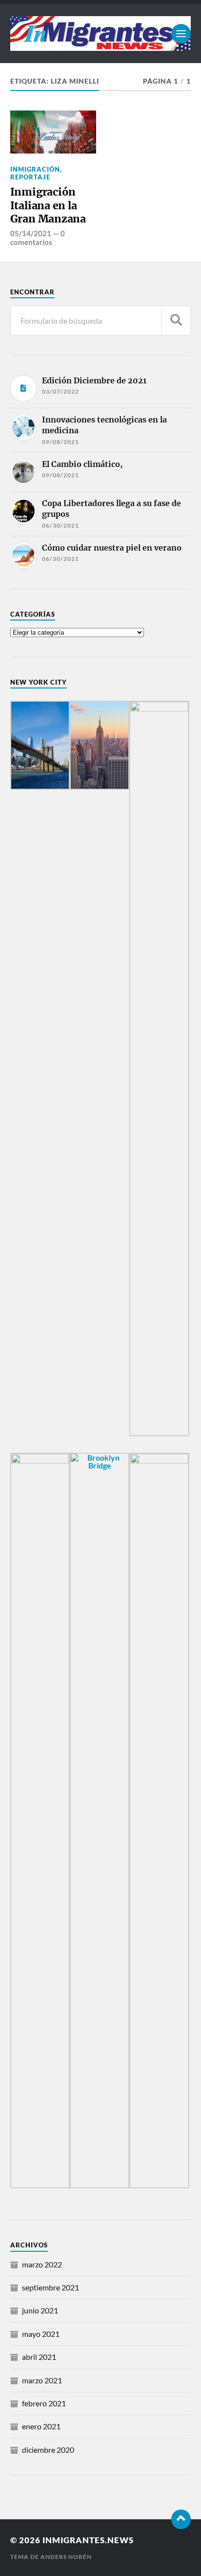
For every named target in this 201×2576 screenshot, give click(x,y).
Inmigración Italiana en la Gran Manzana (48, 205)
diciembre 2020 (48, 2450)
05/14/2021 (31, 233)
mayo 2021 (41, 2334)
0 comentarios (38, 238)
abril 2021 (39, 2357)
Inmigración (35, 169)
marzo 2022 (42, 2264)
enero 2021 (41, 2426)
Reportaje (30, 177)
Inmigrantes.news (88, 2540)
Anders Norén (66, 2557)
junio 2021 (40, 2310)
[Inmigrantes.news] (101, 33)
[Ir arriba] (181, 2519)
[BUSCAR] (176, 321)
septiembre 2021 (50, 2287)
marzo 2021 (42, 2380)
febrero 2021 (44, 2403)
